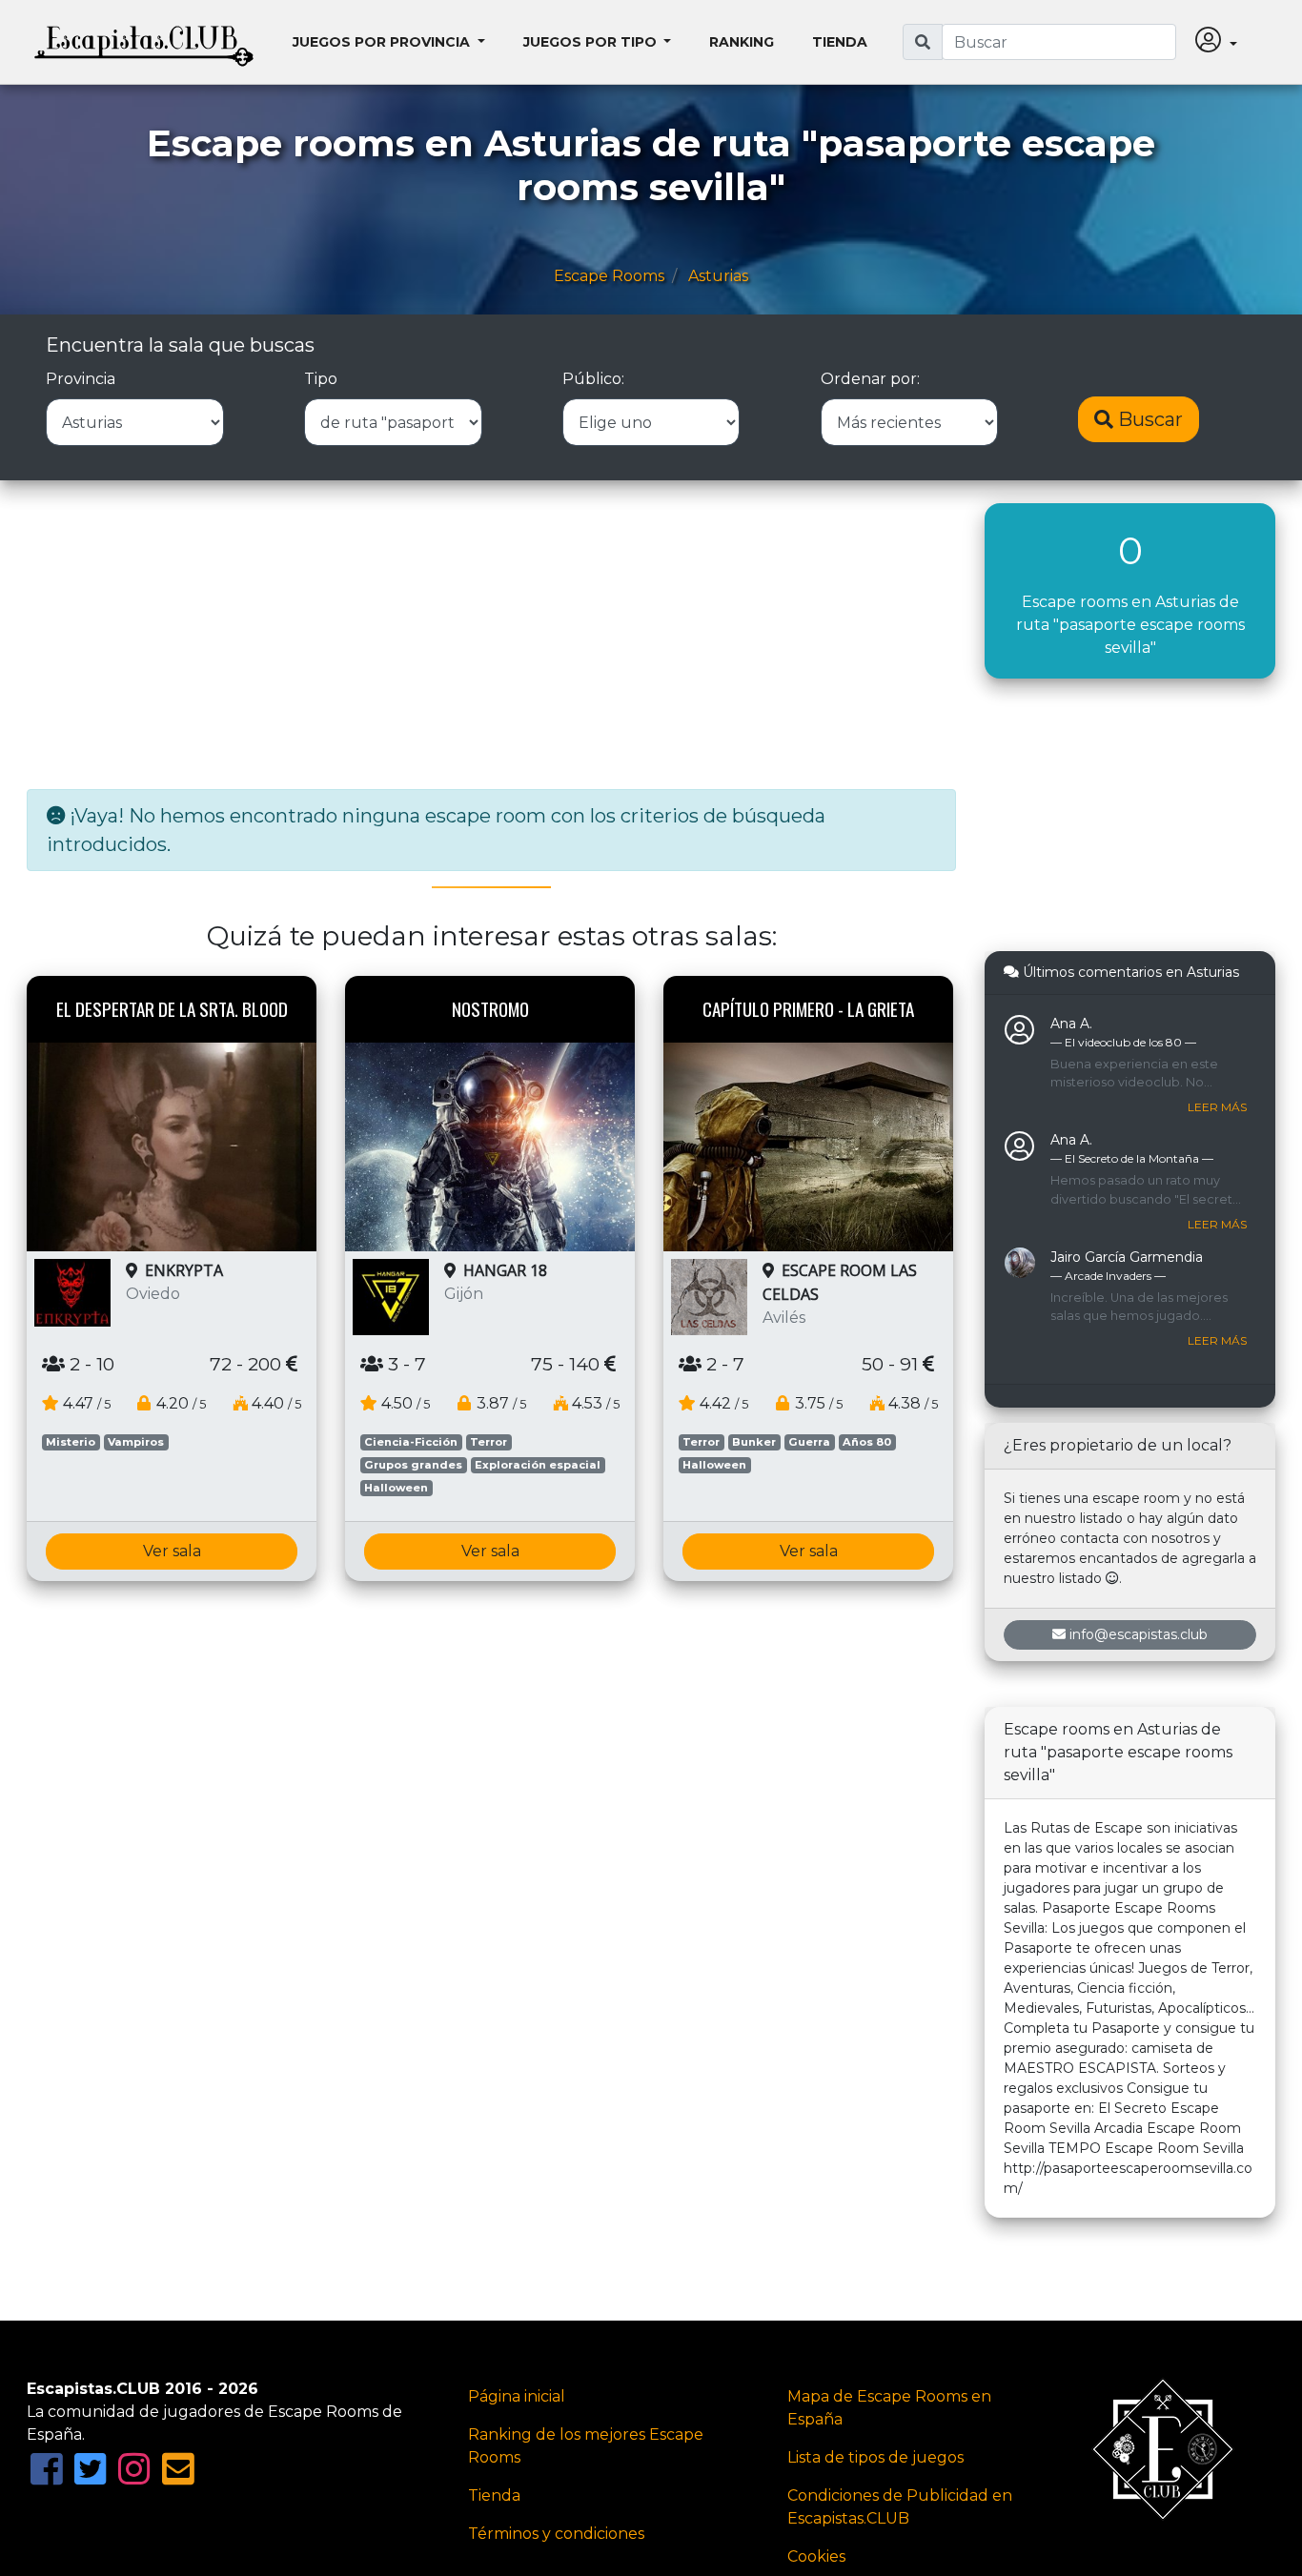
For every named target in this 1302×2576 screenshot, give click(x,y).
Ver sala (172, 1551)
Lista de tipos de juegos (875, 2457)
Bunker (754, 1442)
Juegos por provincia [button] (383, 42)
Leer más (1217, 1107)
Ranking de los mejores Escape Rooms (586, 2446)
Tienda (840, 42)
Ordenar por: (870, 379)
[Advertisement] (491, 637)
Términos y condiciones (556, 2534)
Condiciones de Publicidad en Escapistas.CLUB (900, 2507)
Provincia (81, 379)
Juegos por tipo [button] (592, 42)
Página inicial (517, 2396)
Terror (488, 1442)
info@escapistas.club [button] (1139, 1634)
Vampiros (136, 1442)
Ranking (742, 42)
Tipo (321, 379)
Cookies (816, 2556)
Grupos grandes (413, 1465)
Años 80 (867, 1442)
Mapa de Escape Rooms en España (889, 2408)
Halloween (396, 1488)
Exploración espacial (538, 1465)
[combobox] (1059, 42)
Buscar (1148, 419)
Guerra (809, 1442)
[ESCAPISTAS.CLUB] (144, 42)
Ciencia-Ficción (411, 1442)
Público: (593, 379)
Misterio (71, 1442)
